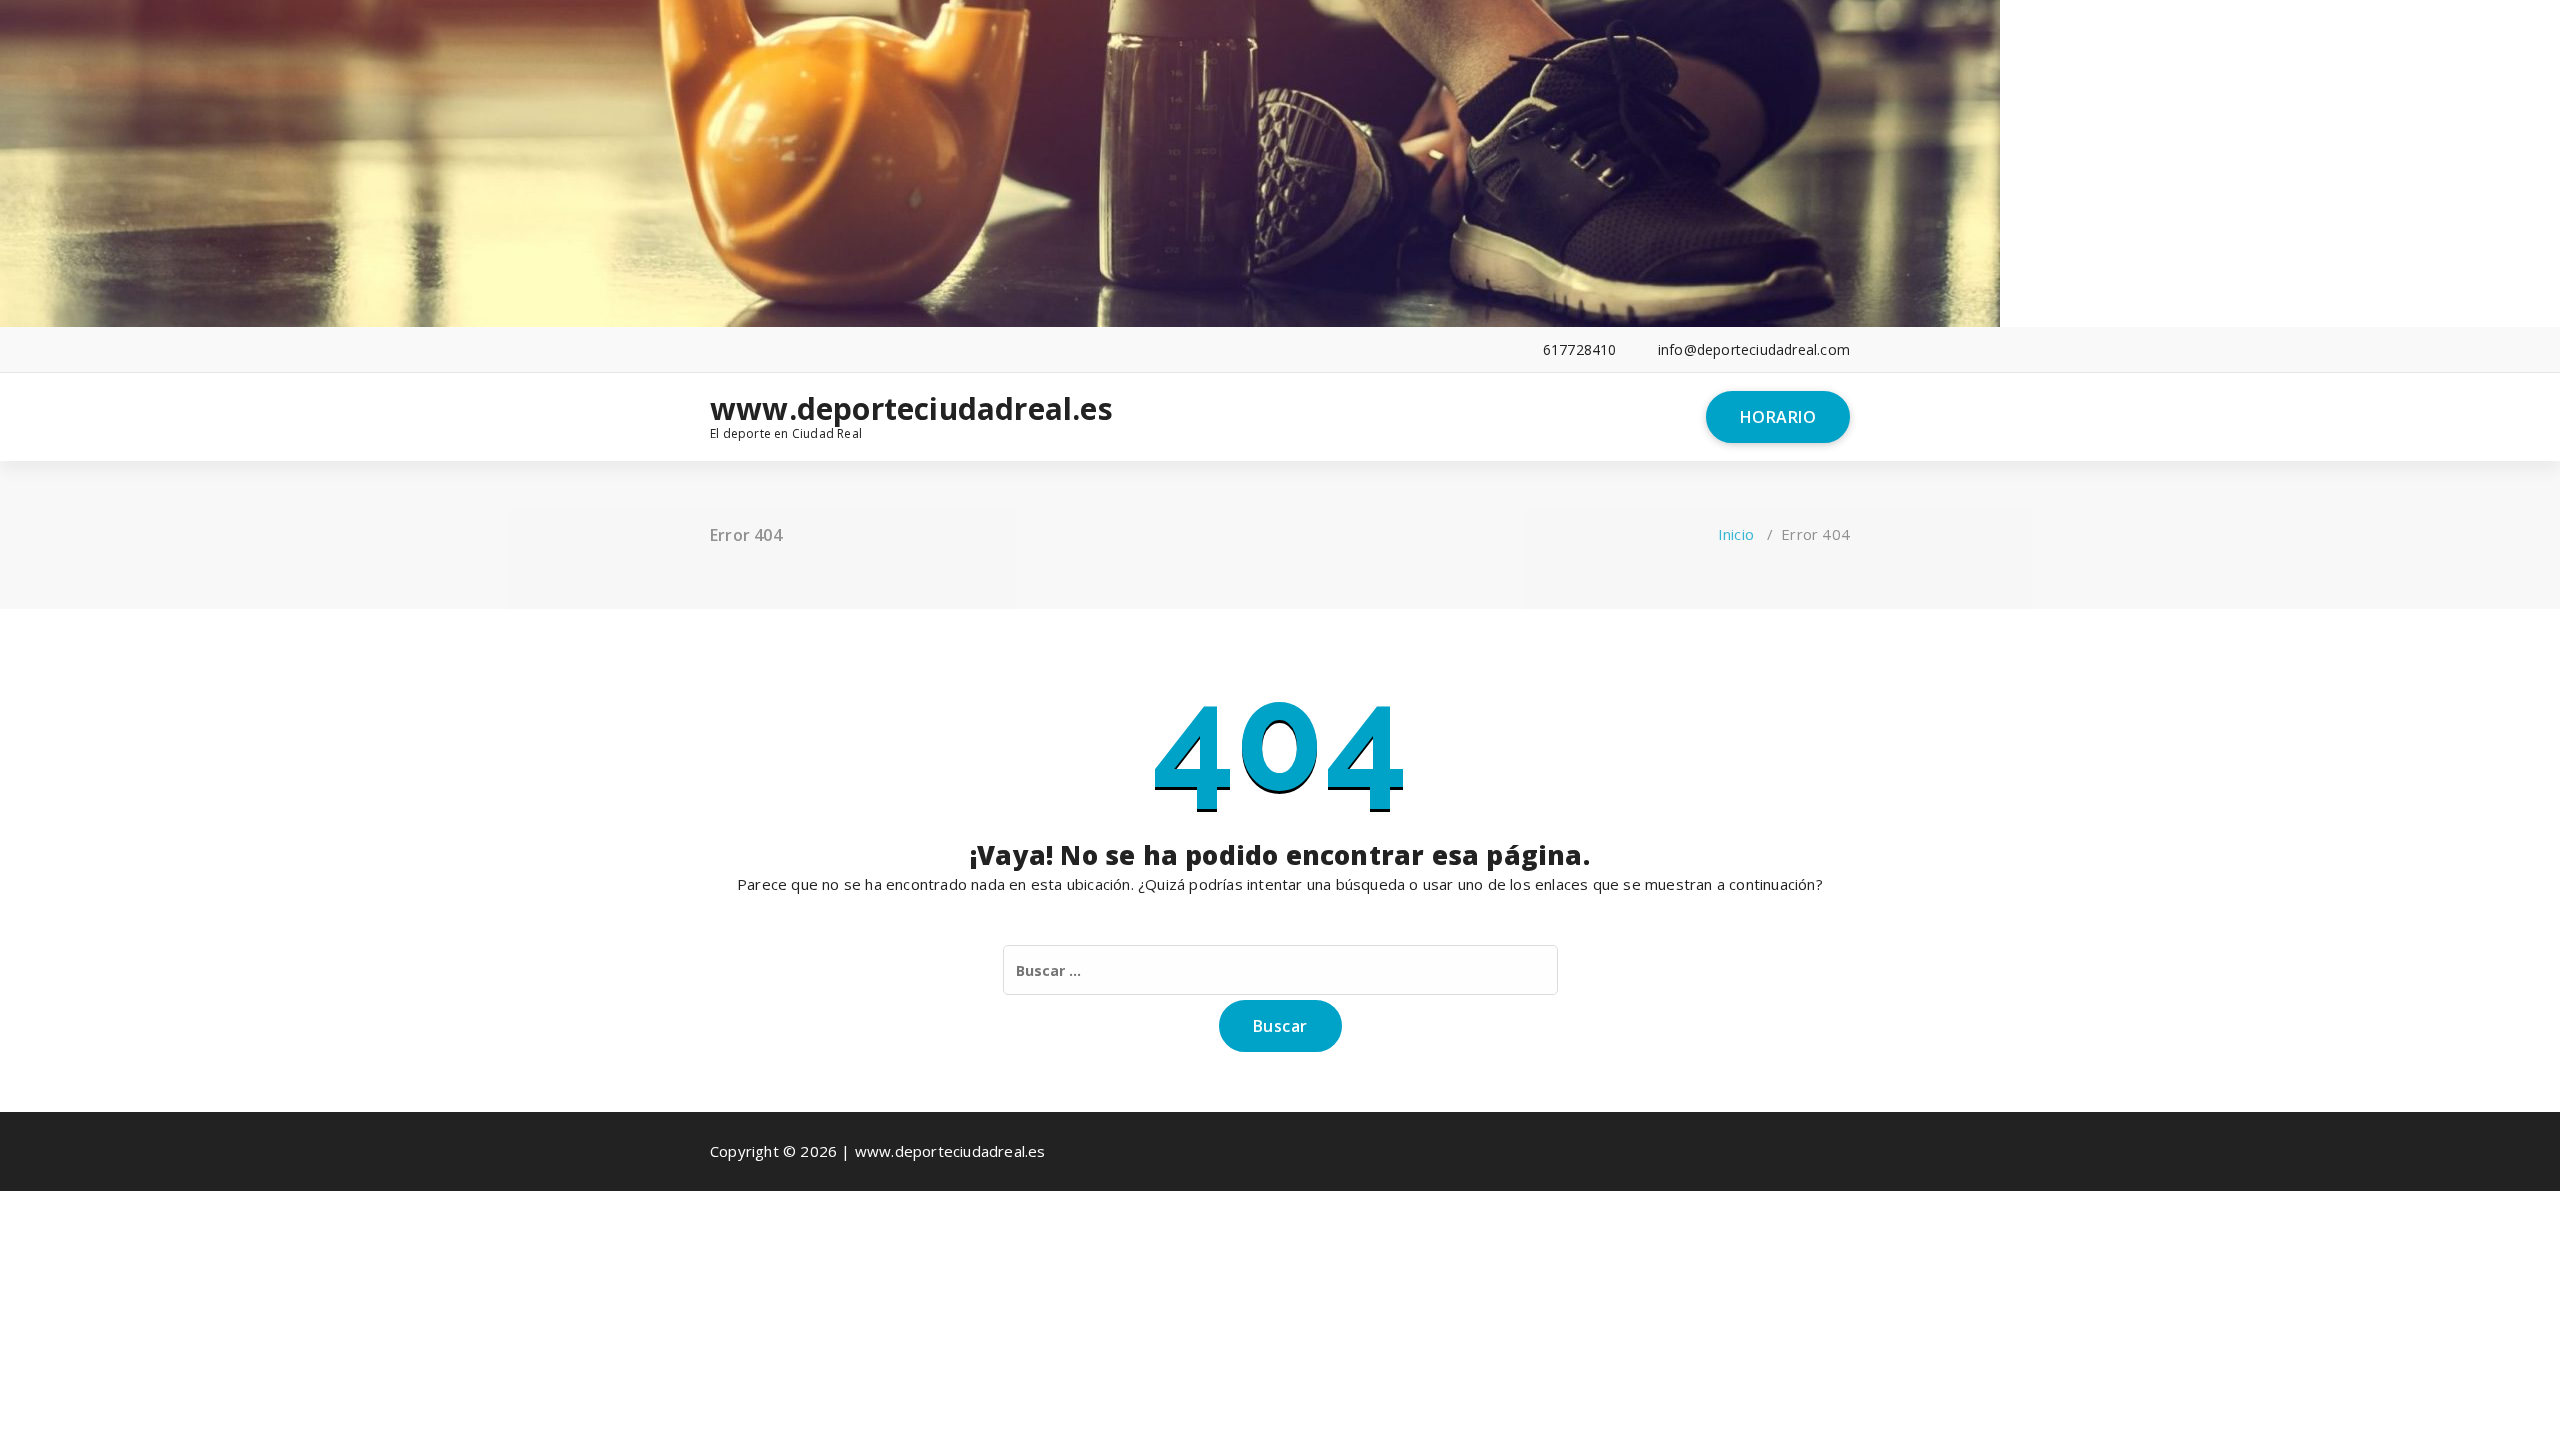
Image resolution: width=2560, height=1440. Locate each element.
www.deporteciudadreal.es (841, 409)
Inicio (1736, 534)
